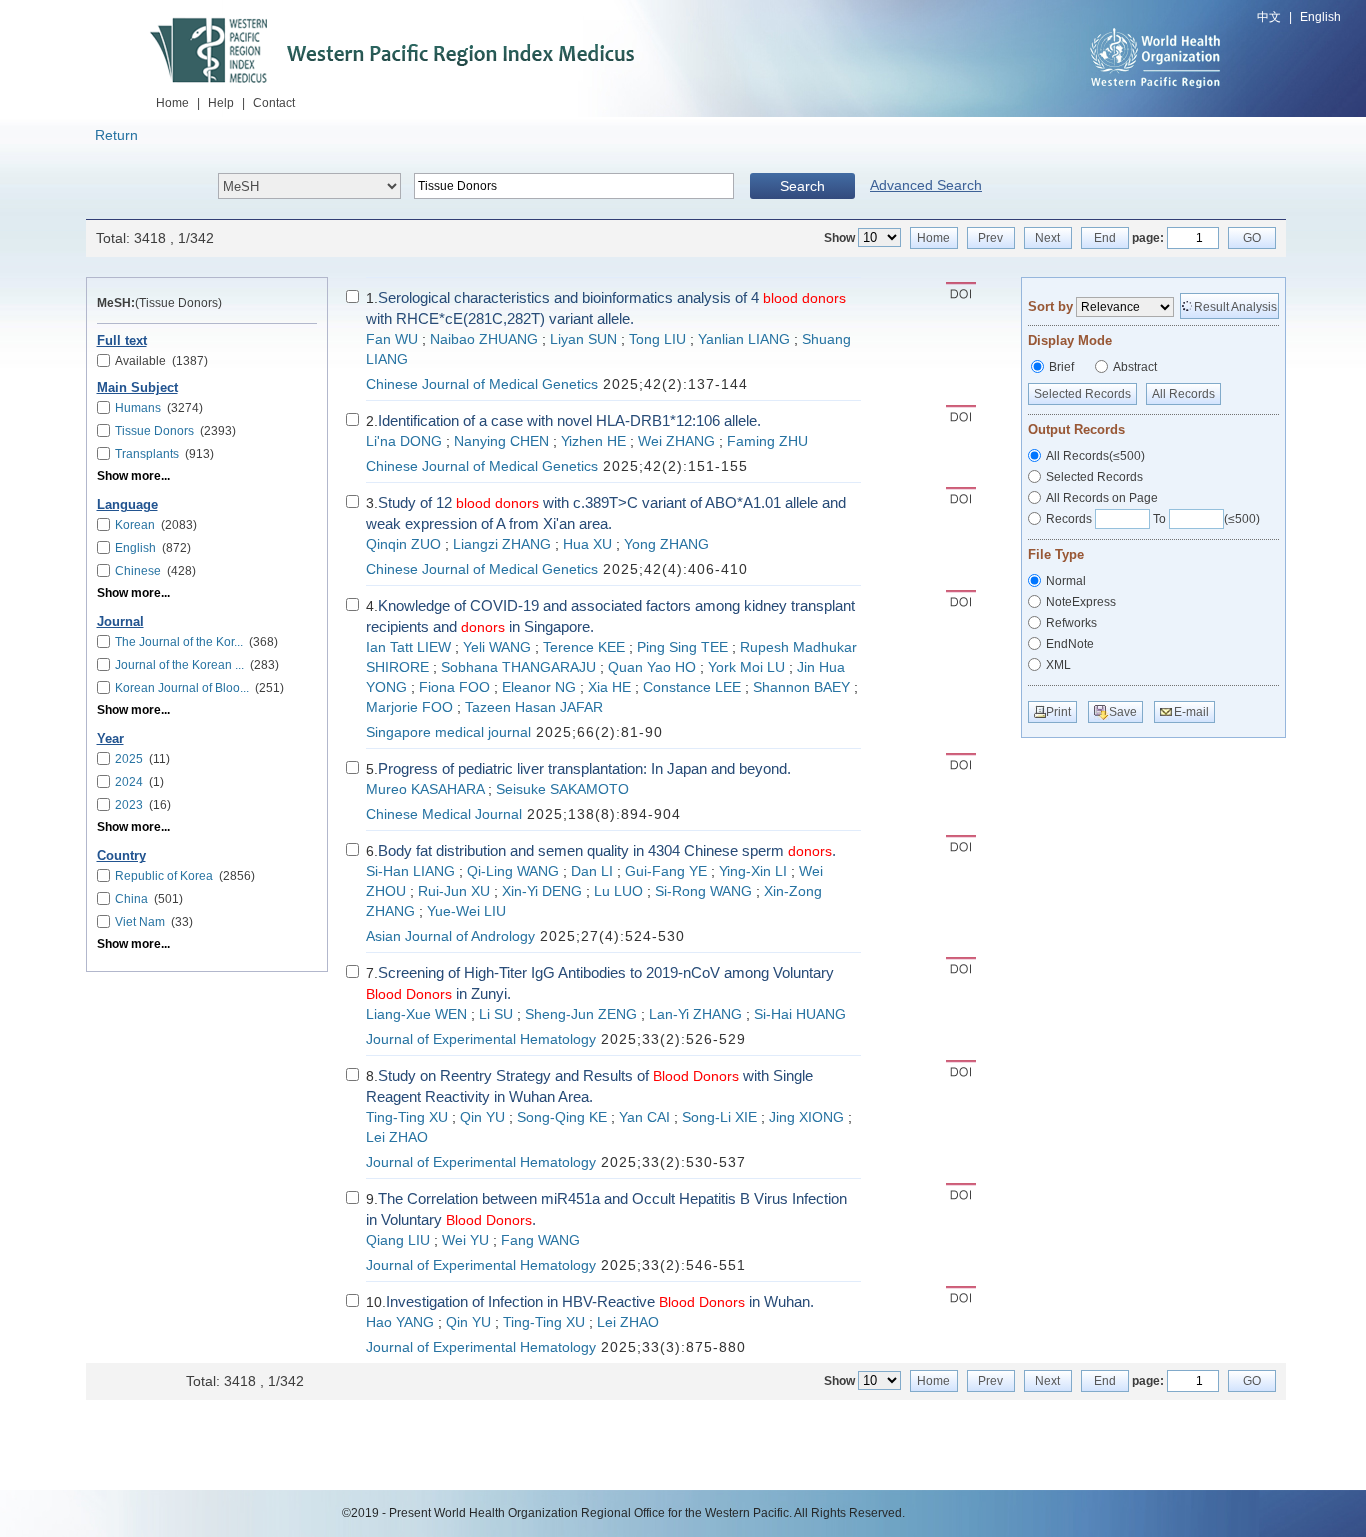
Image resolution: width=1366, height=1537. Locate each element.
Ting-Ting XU (407, 1117)
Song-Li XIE (719, 1117)
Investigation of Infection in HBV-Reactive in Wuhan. (600, 1301)
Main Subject (137, 388)
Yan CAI (644, 1117)
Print (1058, 712)
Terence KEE (584, 647)
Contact (274, 103)
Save (1123, 712)
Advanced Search (926, 185)
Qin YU (482, 1117)
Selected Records (1082, 394)
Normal (1066, 581)
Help (221, 103)
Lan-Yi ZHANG (695, 1014)
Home (172, 103)
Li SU (496, 1014)
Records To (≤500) (1153, 519)
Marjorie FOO (409, 707)
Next (1047, 238)
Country (121, 856)
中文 (1269, 17)
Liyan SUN (583, 339)
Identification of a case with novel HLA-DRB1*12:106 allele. (569, 420)
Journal (120, 622)
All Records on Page (1102, 498)
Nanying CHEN (501, 441)
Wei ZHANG (676, 441)
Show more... (133, 476)
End (1105, 238)
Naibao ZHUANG (484, 339)
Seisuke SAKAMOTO (562, 789)
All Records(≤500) (1095, 456)
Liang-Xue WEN (416, 1014)
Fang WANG (540, 1240)
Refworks (1071, 623)
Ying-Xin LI (753, 871)
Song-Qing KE (562, 1117)
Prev (990, 238)
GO (1252, 238)
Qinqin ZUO (403, 544)
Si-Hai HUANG (800, 1014)
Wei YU (465, 1240)
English (1320, 17)
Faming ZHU (767, 441)
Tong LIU (657, 339)
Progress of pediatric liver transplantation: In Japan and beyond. (584, 768)
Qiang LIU (398, 1240)
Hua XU (587, 544)
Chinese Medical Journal (444, 814)
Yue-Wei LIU (466, 911)
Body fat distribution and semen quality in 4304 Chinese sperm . (607, 850)
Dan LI (592, 871)
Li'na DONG (404, 441)
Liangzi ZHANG (502, 544)
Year (110, 739)
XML (1058, 665)
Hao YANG (400, 1322)
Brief (1061, 367)
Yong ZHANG (666, 544)
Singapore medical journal (448, 732)
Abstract (1135, 367)
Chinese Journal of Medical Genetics (482, 384)
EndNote (1070, 644)
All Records (1183, 394)
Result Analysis (1235, 307)
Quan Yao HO (652, 667)
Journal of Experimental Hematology (481, 1039)
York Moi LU (746, 667)
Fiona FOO (454, 687)
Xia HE (609, 687)
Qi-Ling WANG (513, 871)
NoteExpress (1081, 602)
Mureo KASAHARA (425, 789)
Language (127, 505)
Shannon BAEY (801, 687)
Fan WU (392, 339)
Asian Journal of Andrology (450, 936)
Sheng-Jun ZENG (581, 1014)
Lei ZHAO (397, 1137)
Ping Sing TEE (682, 647)
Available (161, 361)
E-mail (1191, 712)
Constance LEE (692, 687)
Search (802, 186)
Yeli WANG (497, 647)
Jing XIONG (806, 1117)
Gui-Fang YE (666, 871)
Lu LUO (618, 891)
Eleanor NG (539, 687)
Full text (122, 341)
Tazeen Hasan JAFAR (534, 707)
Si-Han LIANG (410, 871)
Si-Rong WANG (703, 891)
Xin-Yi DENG (542, 891)
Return (116, 135)
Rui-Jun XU (454, 891)
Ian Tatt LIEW (408, 647)
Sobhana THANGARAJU (518, 667)
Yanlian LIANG (744, 339)
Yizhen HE (593, 441)
